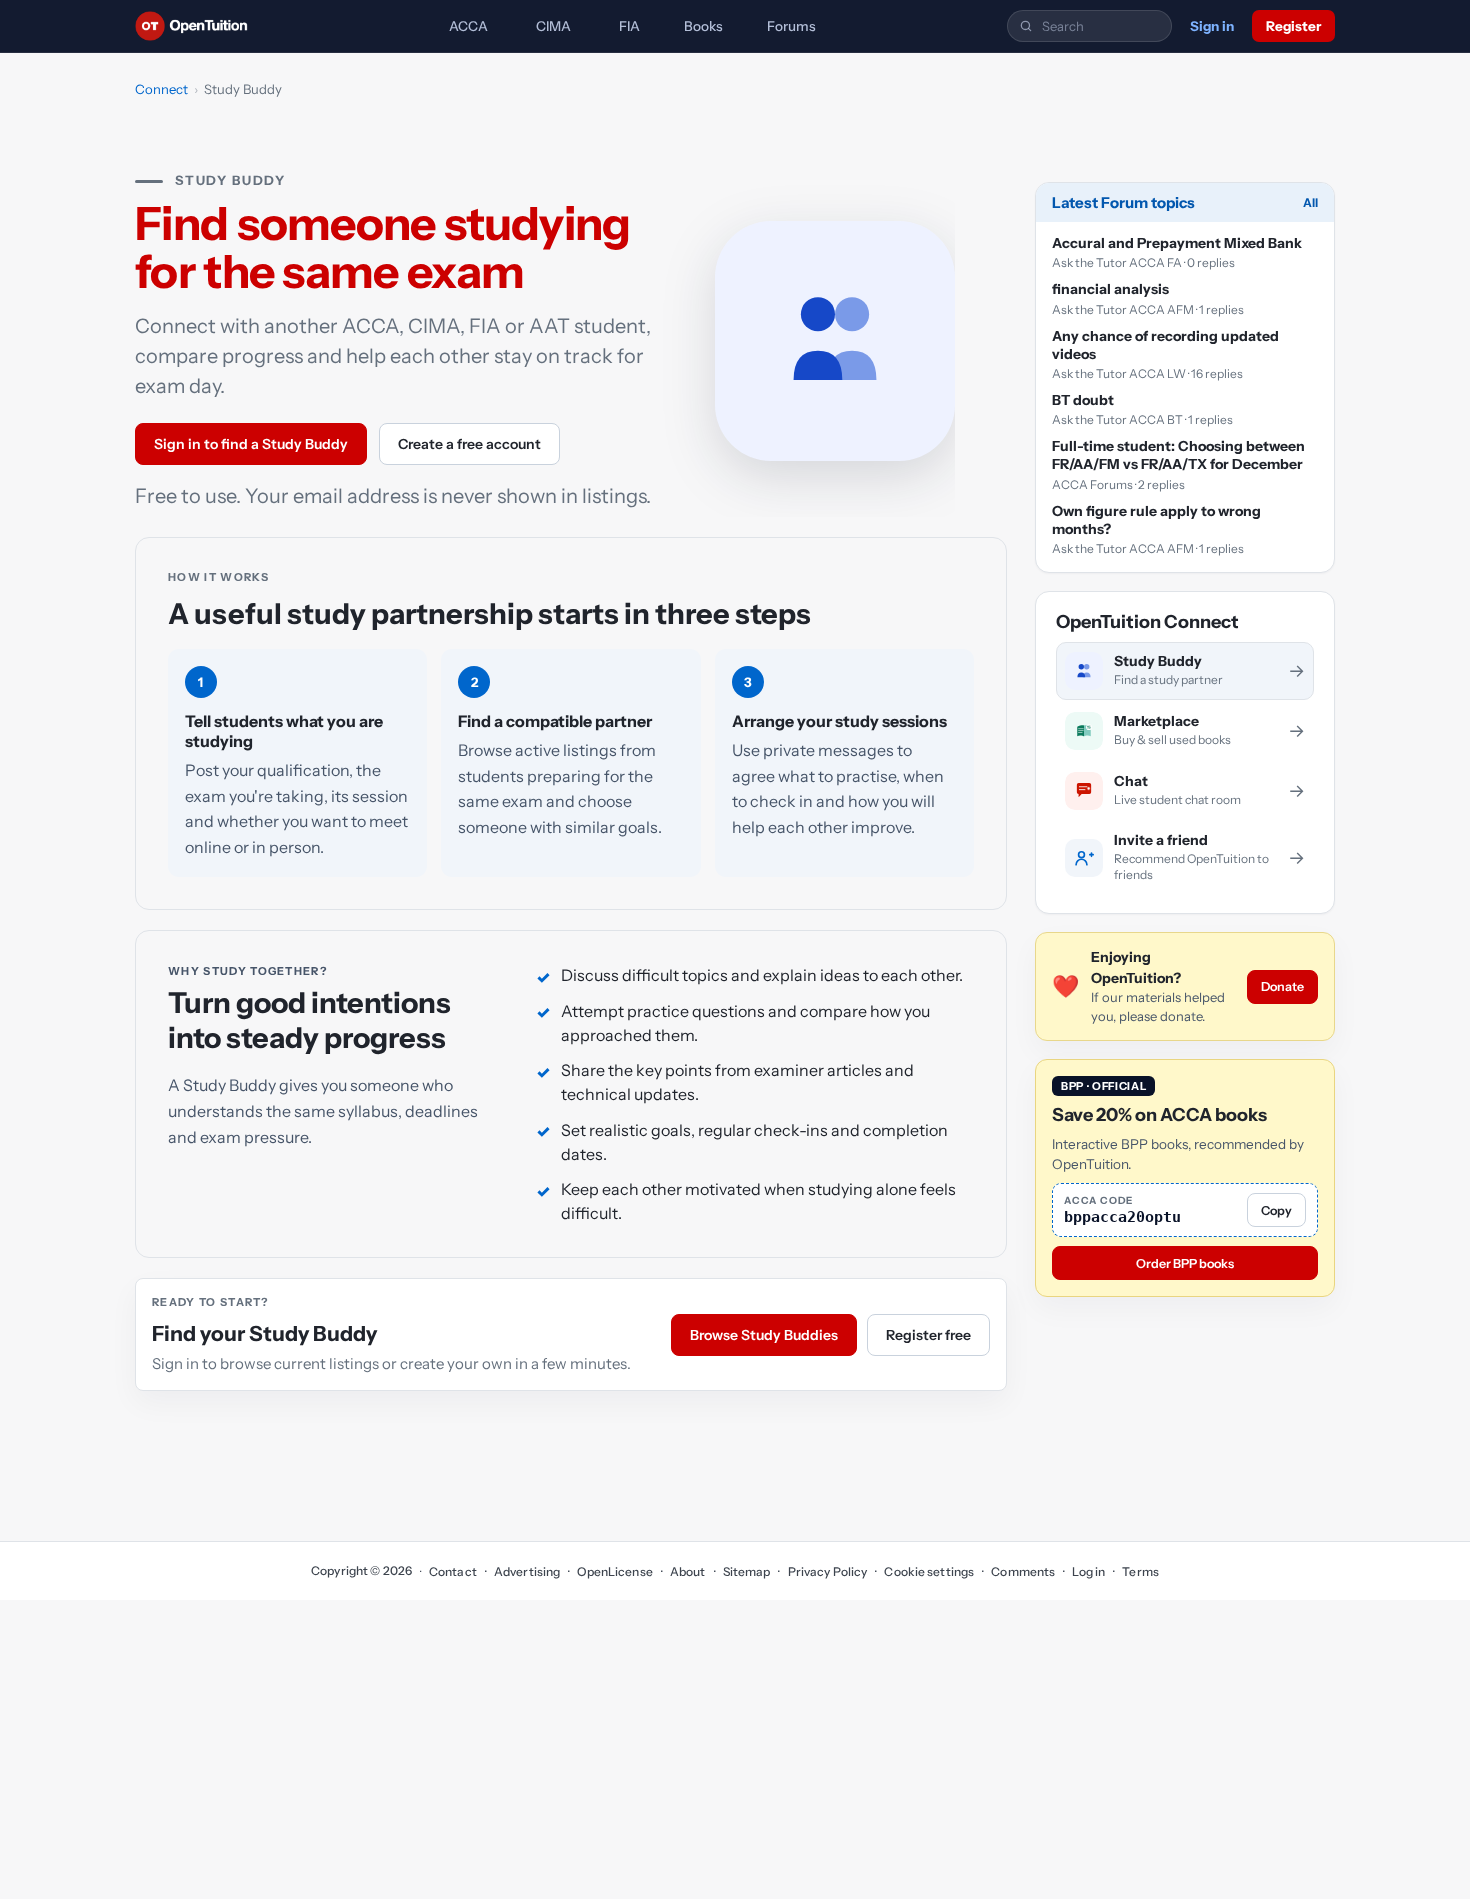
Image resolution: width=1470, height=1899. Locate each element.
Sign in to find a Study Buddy (251, 444)
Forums (791, 26)
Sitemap (747, 1571)
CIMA (553, 26)
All (1310, 202)
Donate (1282, 986)
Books (703, 26)
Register (1293, 26)
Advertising (527, 1571)
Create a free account (469, 444)
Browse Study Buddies (764, 1335)
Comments (1023, 1571)
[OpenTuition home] (196, 26)
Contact (453, 1571)
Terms (1140, 1571)
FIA (629, 26)
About (688, 1571)
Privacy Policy (827, 1571)
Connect (161, 89)
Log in (1088, 1571)
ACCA (468, 26)
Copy (1276, 1210)
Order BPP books (1185, 1263)
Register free (928, 1335)
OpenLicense (614, 1571)
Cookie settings (929, 1571)
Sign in (1212, 26)
